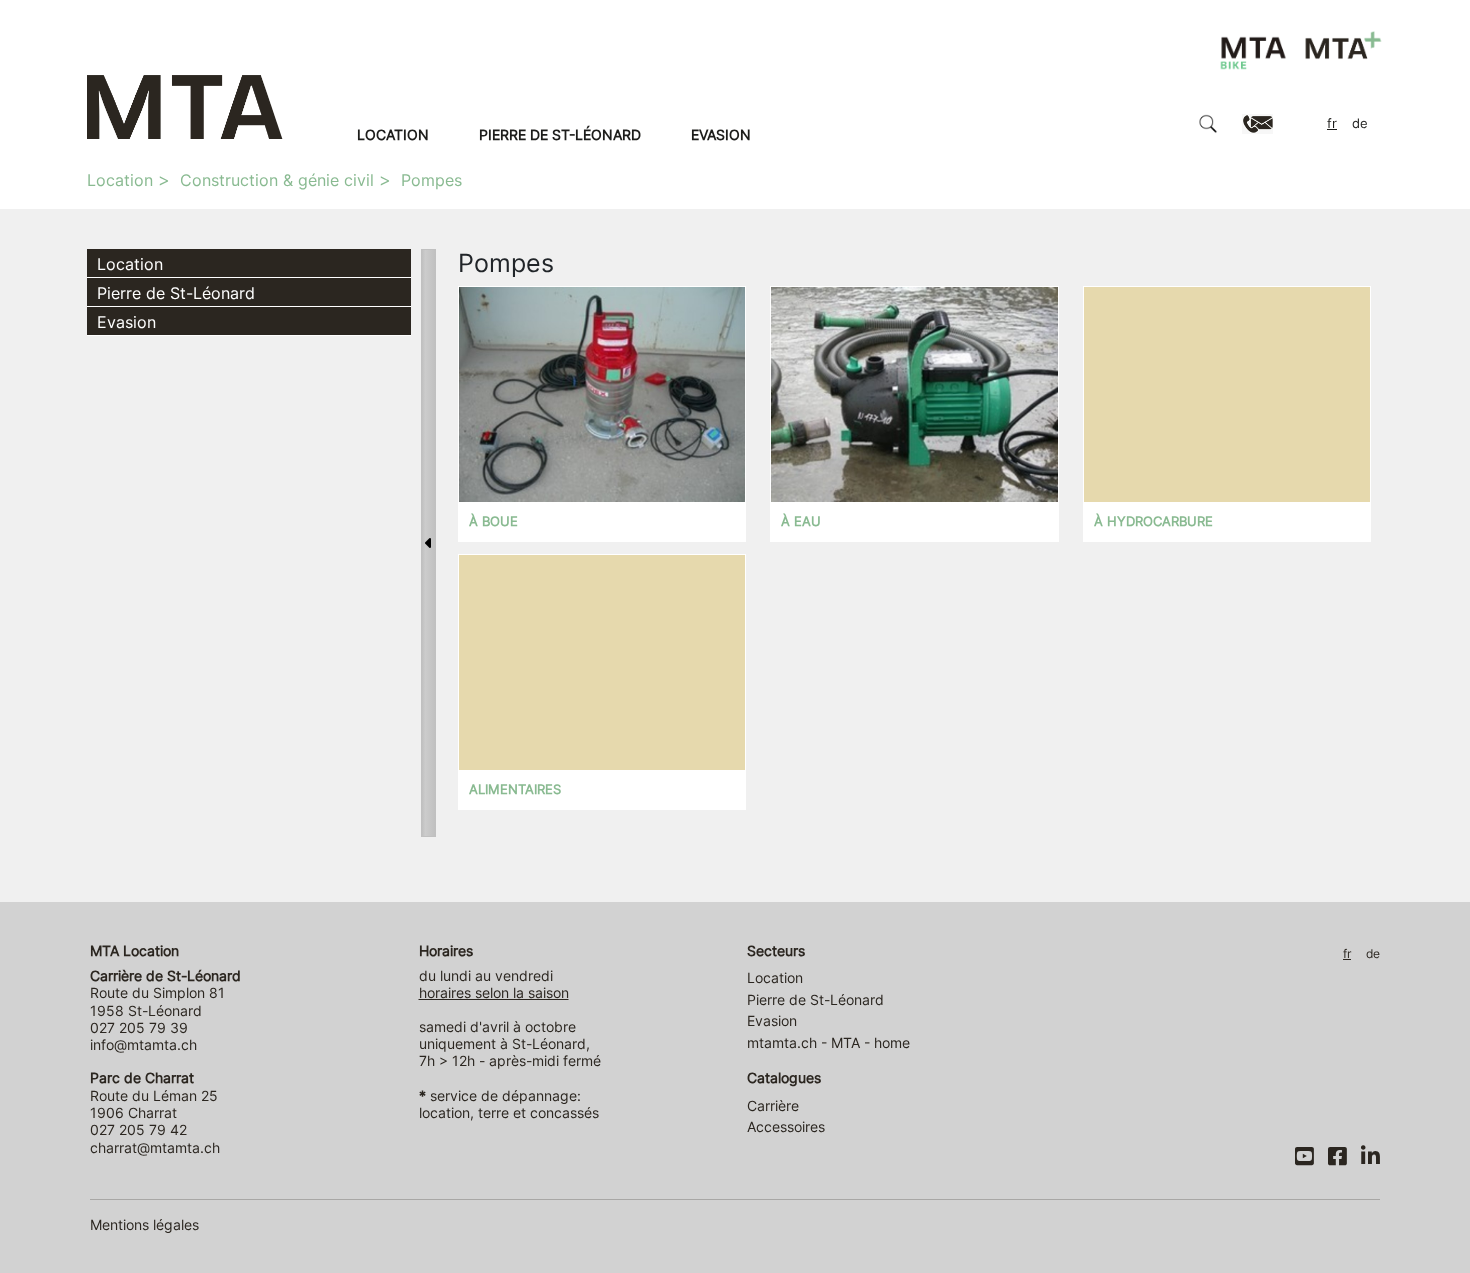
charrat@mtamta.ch (155, 1147)
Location (393, 134)
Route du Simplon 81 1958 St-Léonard (165, 993)
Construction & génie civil (277, 180)
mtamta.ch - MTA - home (828, 1042)
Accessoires (786, 1126)
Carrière (773, 1105)
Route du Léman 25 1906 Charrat (154, 1095)
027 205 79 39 (139, 1027)
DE (1360, 123)
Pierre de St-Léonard (560, 134)
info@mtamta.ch (143, 1044)
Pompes (431, 180)
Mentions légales (144, 1224)
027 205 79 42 (138, 1129)
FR (1332, 123)
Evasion (721, 134)
